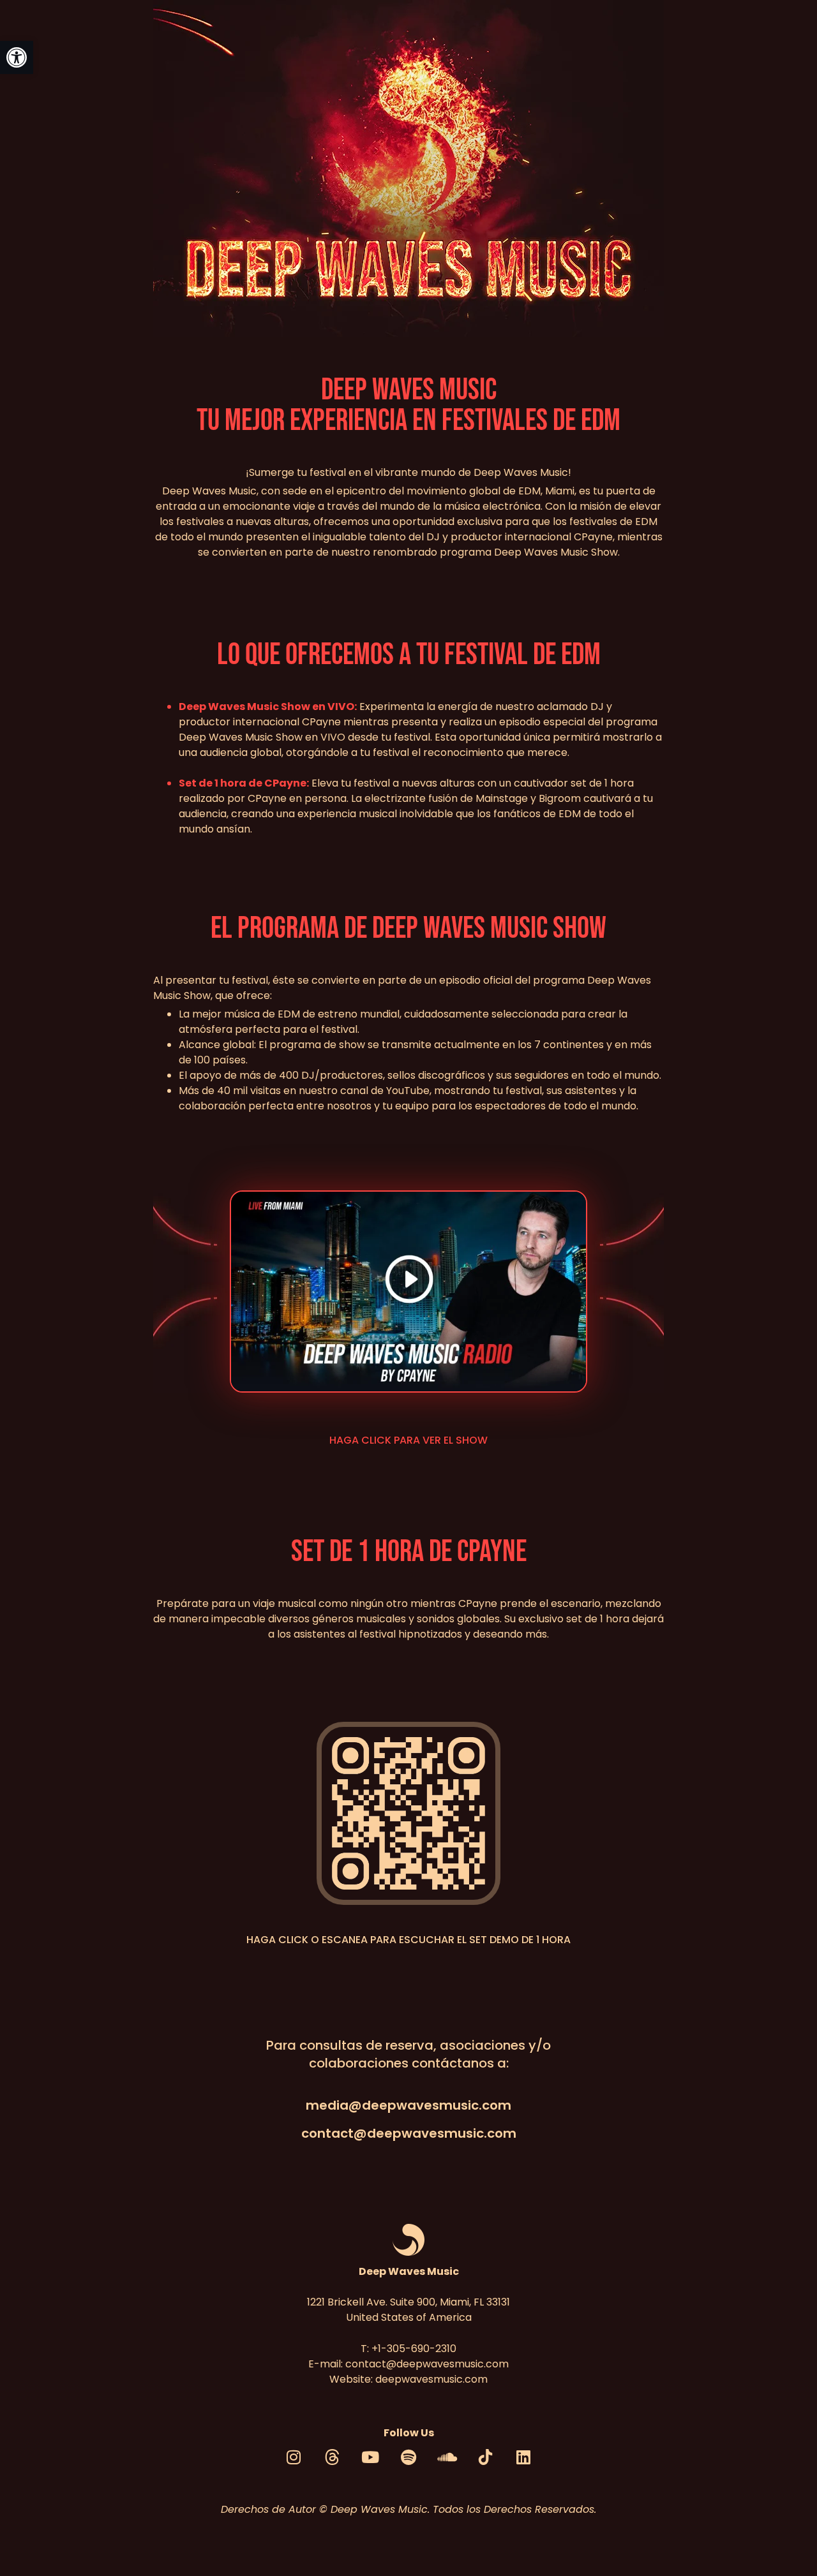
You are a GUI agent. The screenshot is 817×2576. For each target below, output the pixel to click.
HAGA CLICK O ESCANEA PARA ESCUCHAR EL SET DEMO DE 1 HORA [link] (408, 1940)
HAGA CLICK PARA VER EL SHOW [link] (408, 1440)
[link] (17, 57)
